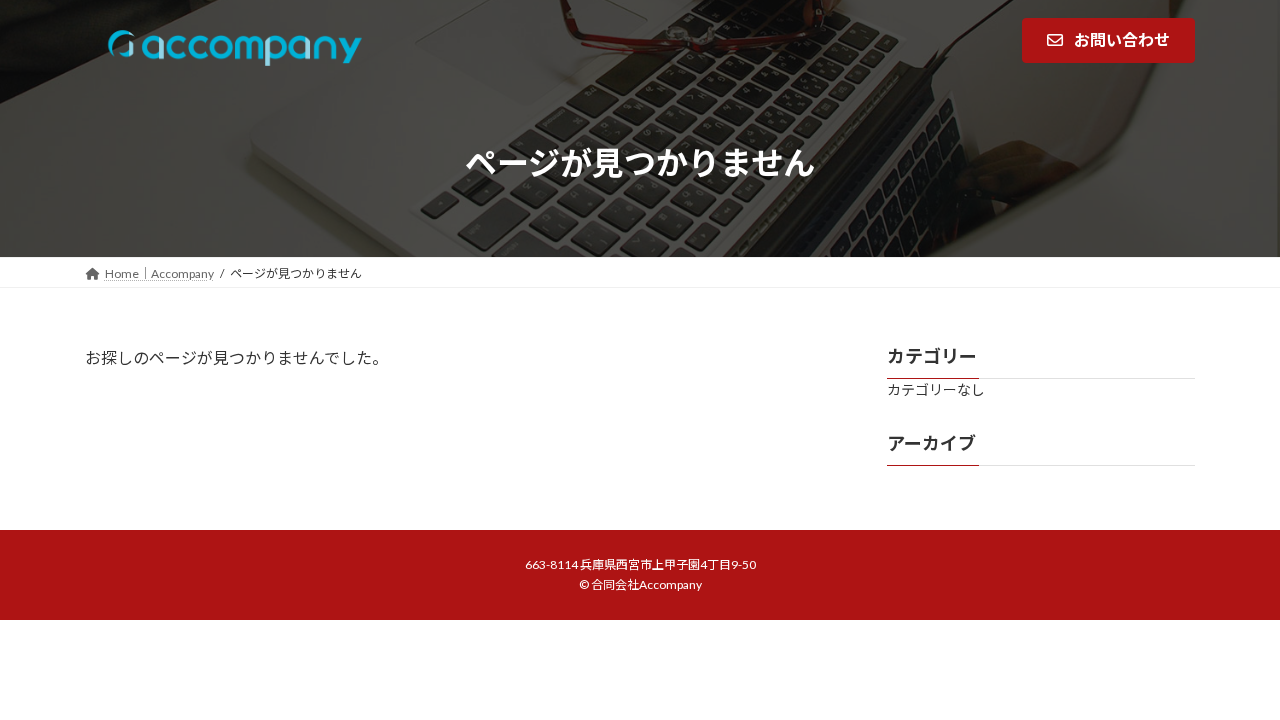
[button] (1108, 40)
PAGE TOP (1230, 679)
